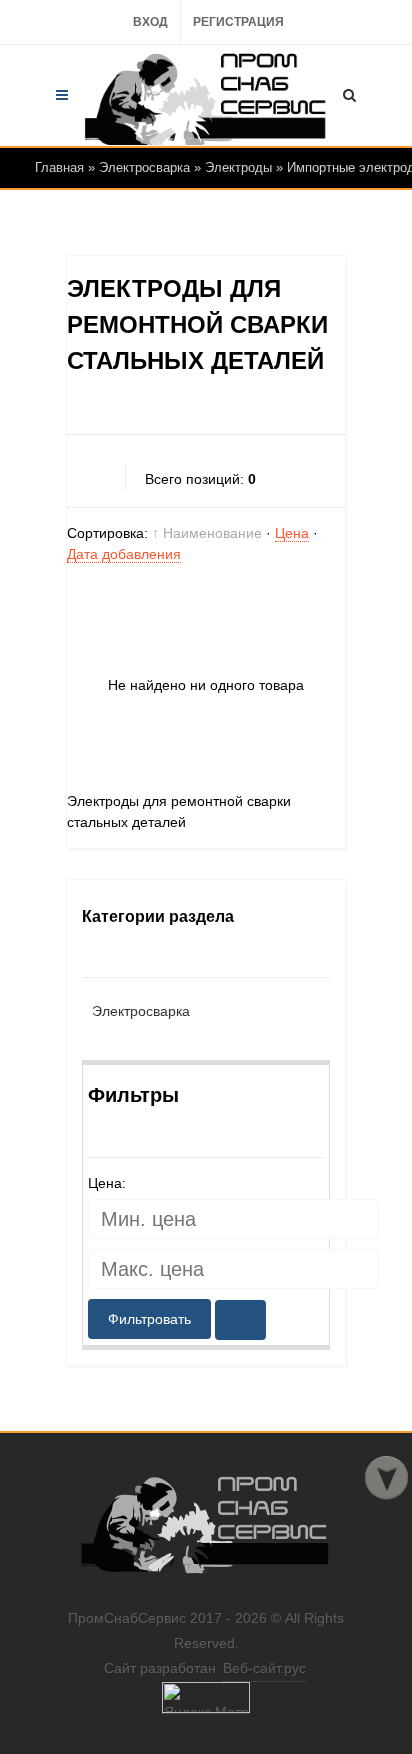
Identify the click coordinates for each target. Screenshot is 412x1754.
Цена (292, 533)
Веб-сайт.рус (264, 1668)
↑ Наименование (207, 533)
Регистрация (238, 22)
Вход (150, 22)
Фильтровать (149, 1319)
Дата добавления (124, 554)
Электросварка (141, 1011)
